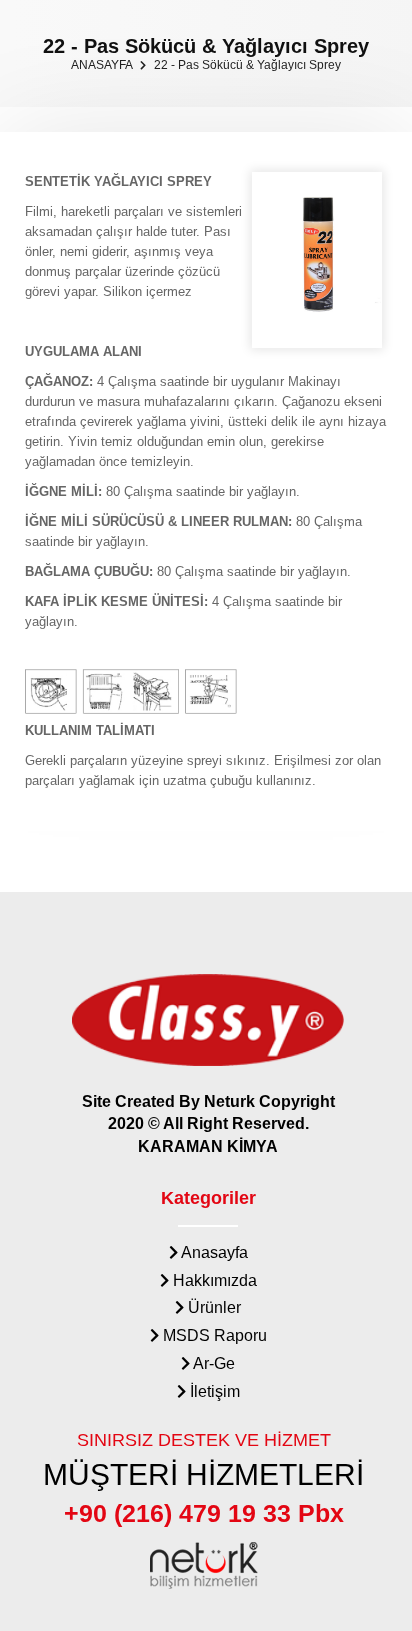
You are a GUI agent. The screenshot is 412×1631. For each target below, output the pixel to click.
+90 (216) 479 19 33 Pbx (204, 1513)
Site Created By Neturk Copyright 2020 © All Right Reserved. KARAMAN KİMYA (208, 1124)
